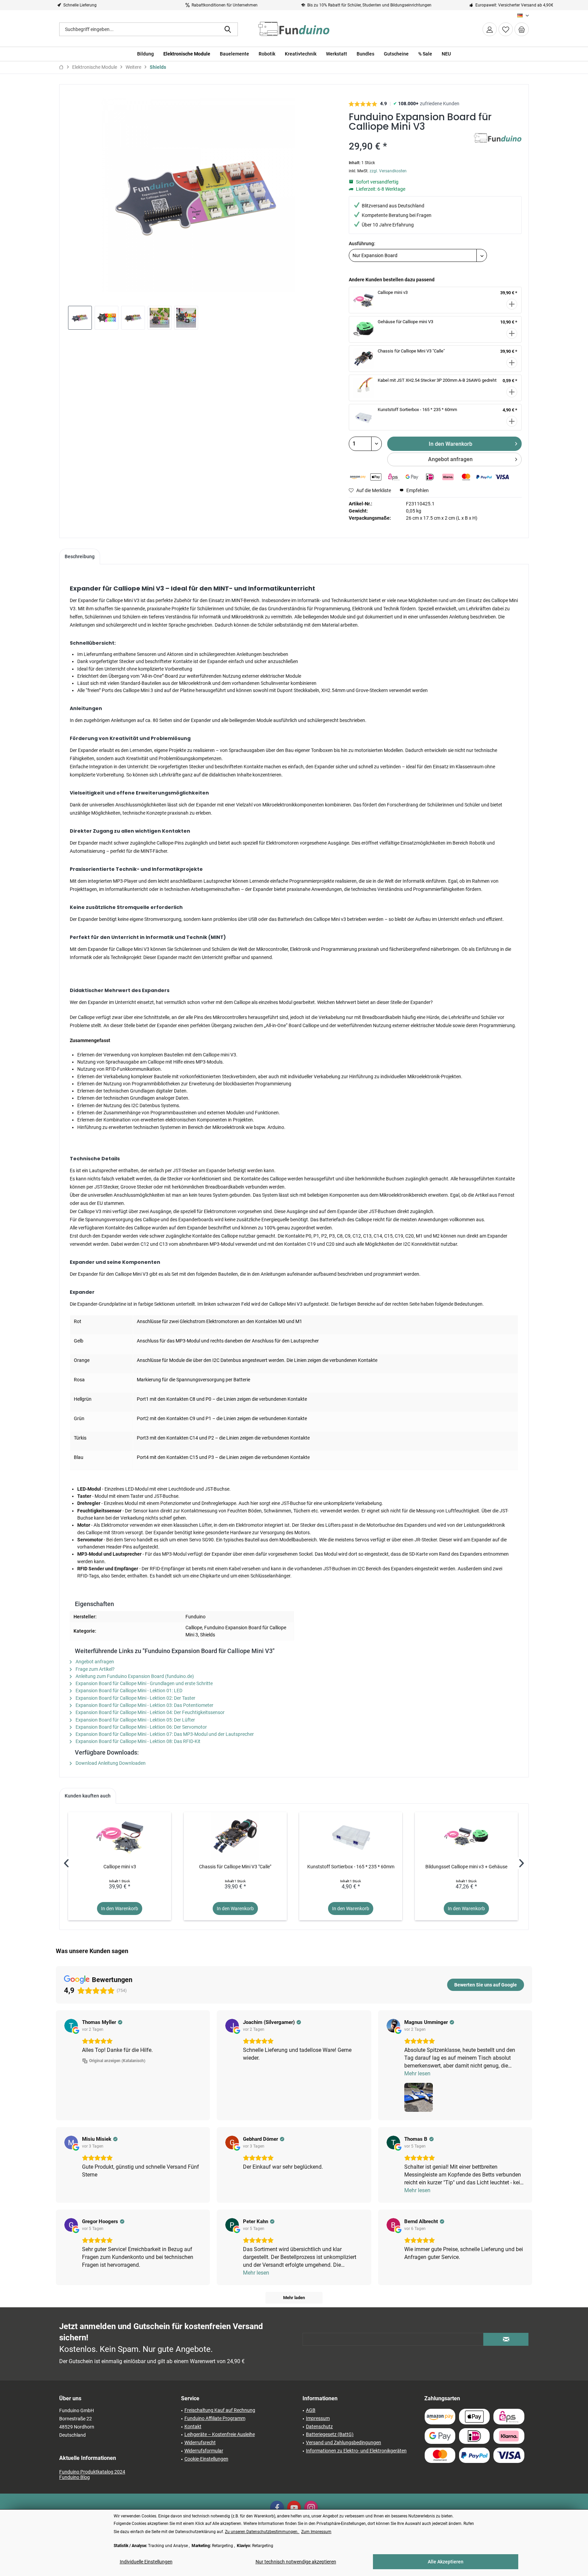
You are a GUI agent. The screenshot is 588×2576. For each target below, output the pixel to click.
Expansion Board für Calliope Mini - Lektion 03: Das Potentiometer (144, 1705)
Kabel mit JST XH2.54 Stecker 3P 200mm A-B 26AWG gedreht (437, 380)
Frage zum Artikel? (95, 1669)
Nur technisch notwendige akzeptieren (296, 2562)
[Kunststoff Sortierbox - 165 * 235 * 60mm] (351, 1836)
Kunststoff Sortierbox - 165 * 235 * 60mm (417, 410)
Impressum (318, 2418)
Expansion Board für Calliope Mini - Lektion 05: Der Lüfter (135, 1720)
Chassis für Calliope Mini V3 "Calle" (411, 351)
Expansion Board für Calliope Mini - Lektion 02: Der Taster (135, 1698)
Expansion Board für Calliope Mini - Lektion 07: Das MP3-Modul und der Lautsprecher (164, 1734)
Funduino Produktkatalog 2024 (92, 2472)
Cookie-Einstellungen (206, 2459)
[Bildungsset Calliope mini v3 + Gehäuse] (466, 1836)
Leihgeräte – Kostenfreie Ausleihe (220, 2434)
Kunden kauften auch (88, 1796)
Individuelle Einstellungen (146, 2562)
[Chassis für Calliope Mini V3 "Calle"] (235, 1836)
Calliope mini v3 (393, 292)
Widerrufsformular (204, 2451)
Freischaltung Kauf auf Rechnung (220, 2410)
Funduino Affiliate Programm (215, 2418)
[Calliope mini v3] (120, 1836)
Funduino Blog (75, 2477)
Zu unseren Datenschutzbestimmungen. (262, 2532)
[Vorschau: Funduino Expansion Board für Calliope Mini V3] (80, 318)
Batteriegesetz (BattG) (330, 2434)
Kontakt (193, 2426)
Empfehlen (417, 490)
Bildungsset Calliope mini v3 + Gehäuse (466, 1867)
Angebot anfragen (450, 459)
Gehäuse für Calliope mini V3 (405, 322)
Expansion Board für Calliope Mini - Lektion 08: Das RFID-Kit (137, 1741)
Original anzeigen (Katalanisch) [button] (117, 2061)
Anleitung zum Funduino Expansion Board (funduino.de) (134, 1676)
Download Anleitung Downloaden (110, 1763)
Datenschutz (319, 2426)
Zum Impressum (316, 2532)
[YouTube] (294, 2508)
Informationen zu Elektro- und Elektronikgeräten (356, 2451)
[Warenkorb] (522, 29)
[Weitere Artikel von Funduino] (498, 145)
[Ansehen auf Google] (71, 2026)
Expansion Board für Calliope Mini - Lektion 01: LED (128, 1691)
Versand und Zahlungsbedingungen (344, 2443)
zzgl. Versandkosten (388, 171)
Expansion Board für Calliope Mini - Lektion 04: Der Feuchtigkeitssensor (150, 1712)
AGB (311, 2410)
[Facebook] (277, 2508)
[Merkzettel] (506, 29)
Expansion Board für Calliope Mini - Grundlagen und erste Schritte (144, 1683)
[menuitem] (522, 29)
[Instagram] (311, 2508)
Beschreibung (80, 556)
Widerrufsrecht (200, 2443)
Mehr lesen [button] (417, 2074)
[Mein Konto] (490, 29)
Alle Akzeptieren (446, 2562)
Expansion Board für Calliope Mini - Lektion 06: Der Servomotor (141, 1727)
